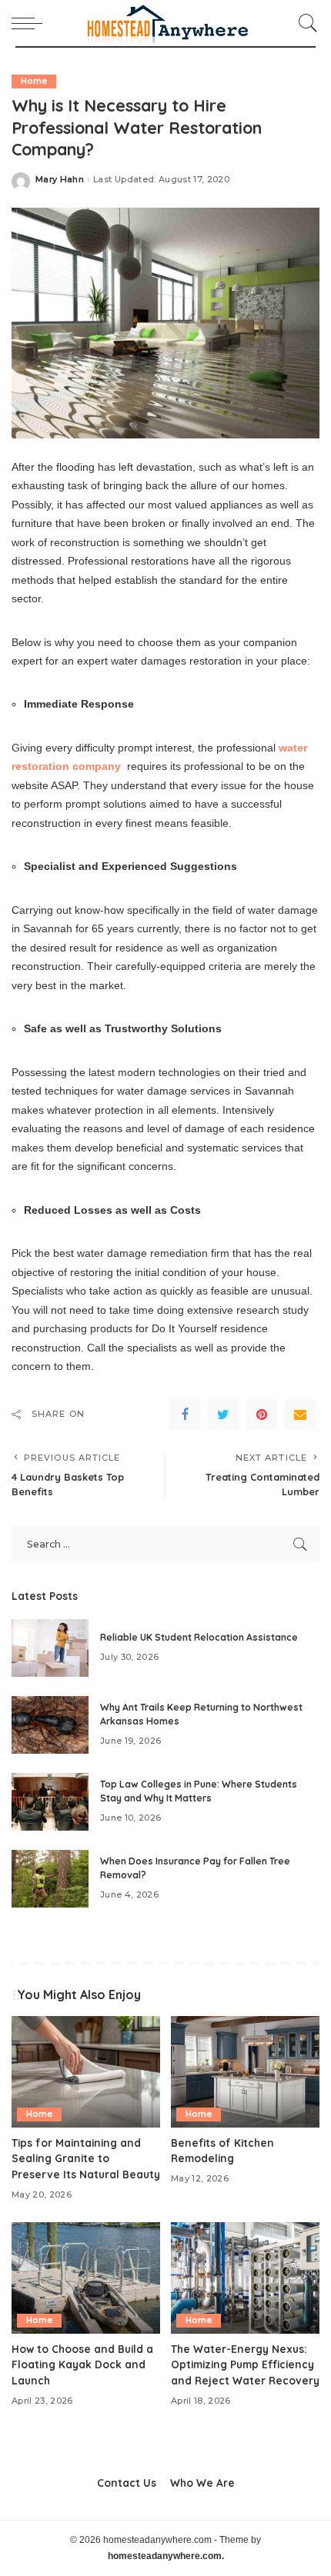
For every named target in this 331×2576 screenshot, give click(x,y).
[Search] (304, 23)
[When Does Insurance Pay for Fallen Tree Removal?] (50, 1879)
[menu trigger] (31, 23)
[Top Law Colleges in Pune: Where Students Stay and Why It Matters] (50, 1802)
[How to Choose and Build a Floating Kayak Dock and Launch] (86, 2278)
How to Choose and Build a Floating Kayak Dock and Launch (82, 2364)
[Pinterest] (262, 1415)
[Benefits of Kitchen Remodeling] (245, 2072)
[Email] (300, 1415)
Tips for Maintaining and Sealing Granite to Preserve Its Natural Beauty (86, 2158)
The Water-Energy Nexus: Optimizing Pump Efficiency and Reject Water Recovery (245, 2364)
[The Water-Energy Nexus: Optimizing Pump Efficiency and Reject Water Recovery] (245, 2278)
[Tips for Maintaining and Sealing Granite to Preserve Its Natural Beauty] (86, 2072)
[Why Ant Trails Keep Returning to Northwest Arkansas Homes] (50, 1725)
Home (34, 81)
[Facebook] (185, 1415)
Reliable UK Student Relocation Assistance (199, 1637)
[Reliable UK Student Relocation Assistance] (50, 1648)
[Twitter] (223, 1415)
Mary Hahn (60, 180)
